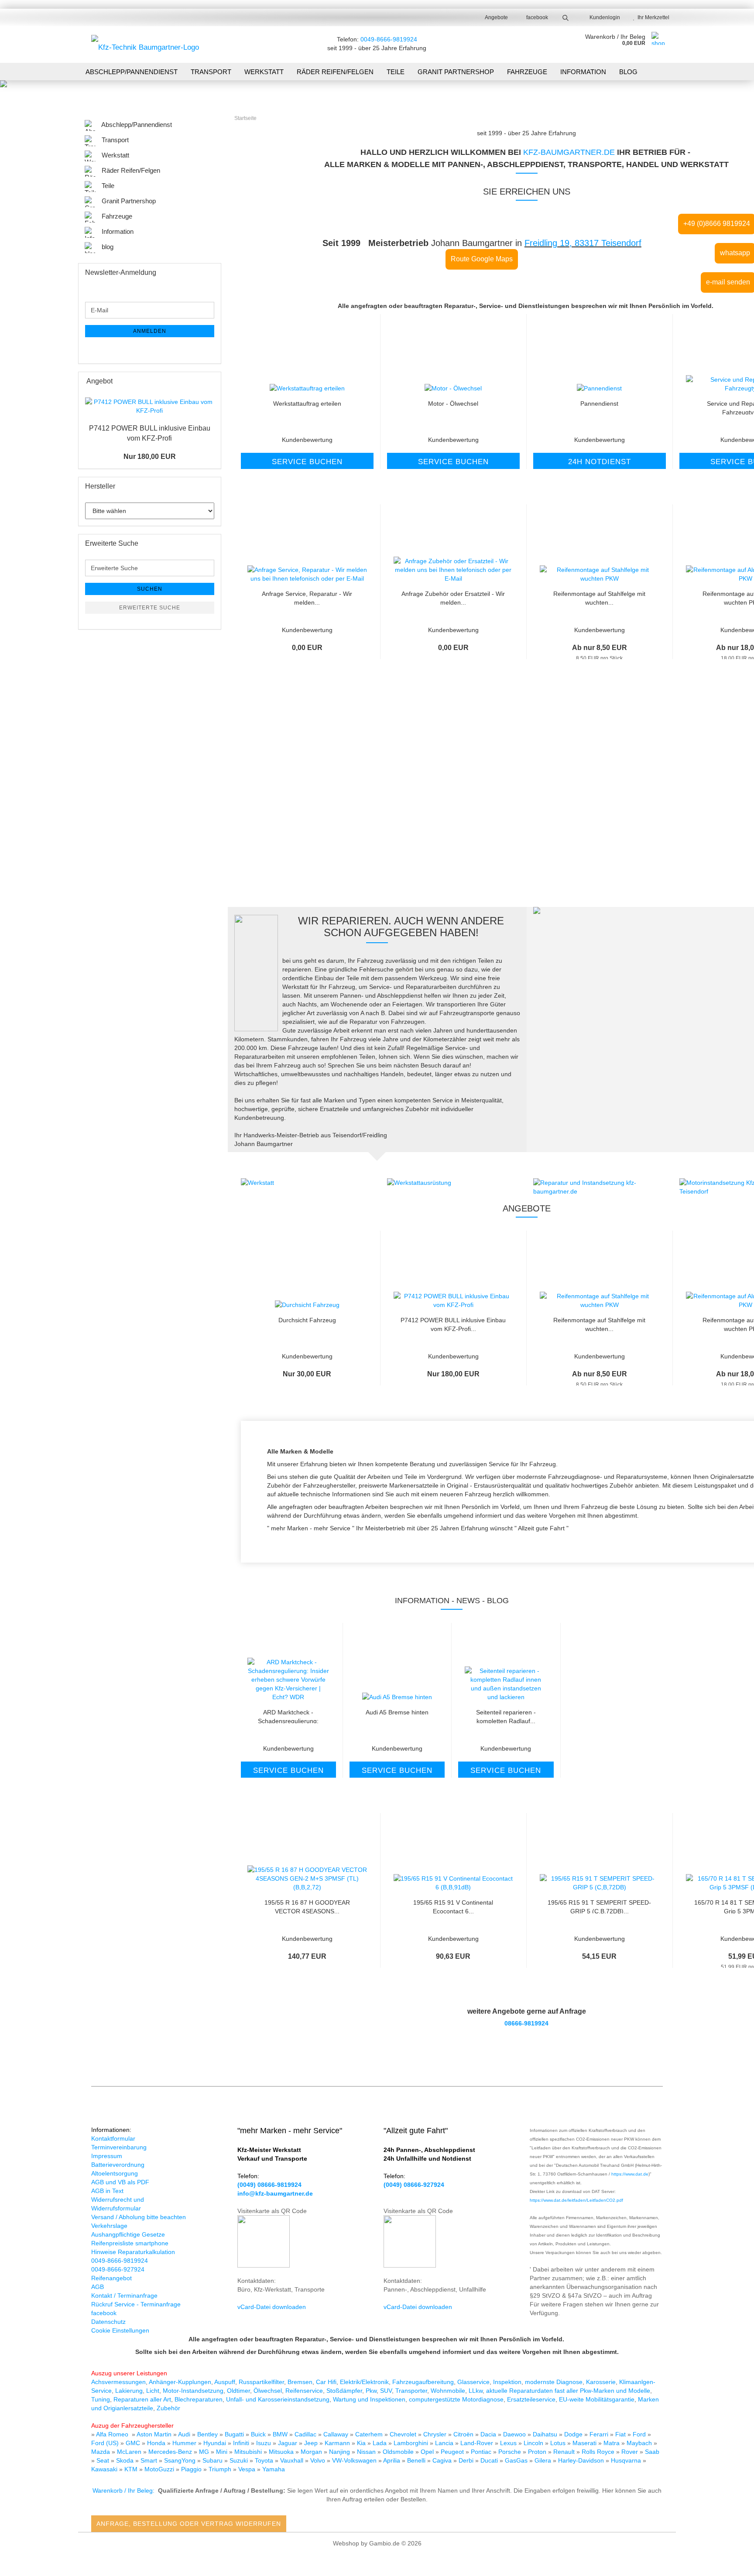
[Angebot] (212, 381)
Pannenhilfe (321, 841)
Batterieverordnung (118, 2165)
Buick (259, 2434)
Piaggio (192, 2469)
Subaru (213, 2460)
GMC (133, 2443)
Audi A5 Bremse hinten (397, 1712)
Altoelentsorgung (115, 2173)
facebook (536, 17)
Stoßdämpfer (344, 2391)
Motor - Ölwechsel (453, 404)
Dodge (574, 2434)
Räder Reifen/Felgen (335, 72)
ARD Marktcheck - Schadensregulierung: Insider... (288, 1716)
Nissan (367, 2452)
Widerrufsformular (116, 2208)
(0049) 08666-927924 (414, 2185)
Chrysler (436, 2434)
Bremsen (300, 2382)
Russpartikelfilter (261, 2382)
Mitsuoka (282, 2452)
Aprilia (392, 2460)
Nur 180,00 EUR (150, 457)
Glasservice (473, 2382)
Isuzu (264, 2443)
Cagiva (443, 2460)
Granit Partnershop (456, 72)
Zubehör (168, 2408)
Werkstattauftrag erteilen (307, 404)
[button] (221, 398)
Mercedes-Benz (171, 2452)
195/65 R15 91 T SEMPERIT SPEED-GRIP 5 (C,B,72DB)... (599, 1906)
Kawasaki (105, 2469)
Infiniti (242, 2443)
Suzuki (240, 2460)
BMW (281, 2434)
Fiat (621, 2434)
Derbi (467, 2460)
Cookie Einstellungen (120, 2330)
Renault (565, 2452)
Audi (185, 2434)
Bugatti (235, 2434)
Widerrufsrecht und (118, 2200)
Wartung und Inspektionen (369, 2399)
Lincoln (534, 2443)
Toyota (265, 2460)
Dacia (489, 2434)
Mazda (101, 2452)
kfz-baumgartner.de (569, 152)
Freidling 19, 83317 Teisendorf (583, 243)
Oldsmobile (399, 2452)
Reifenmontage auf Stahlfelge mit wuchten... (599, 597)
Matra (612, 2443)
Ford (640, 2434)
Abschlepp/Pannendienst (132, 72)
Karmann (338, 2443)
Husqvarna (627, 2460)
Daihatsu (545, 2434)
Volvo (319, 2460)
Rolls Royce (599, 2452)
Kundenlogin (603, 17)
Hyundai (216, 2443)
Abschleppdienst (320, 857)
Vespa (248, 2469)
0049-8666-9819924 (389, 39)
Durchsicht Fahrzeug (307, 1320)
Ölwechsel (268, 2391)
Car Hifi (326, 2382)
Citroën (464, 2434)
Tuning (101, 2399)
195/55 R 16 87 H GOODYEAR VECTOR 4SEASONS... (307, 1906)
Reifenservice (304, 2391)
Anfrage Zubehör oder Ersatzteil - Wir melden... (453, 597)
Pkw (371, 2391)
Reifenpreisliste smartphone (130, 2243)
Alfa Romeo (113, 2434)
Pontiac (482, 2452)
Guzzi (167, 2469)
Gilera (544, 2460)
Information (583, 72)
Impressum (107, 2156)
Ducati (490, 2460)
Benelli (417, 2460)
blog (628, 72)
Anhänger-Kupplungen (180, 2382)
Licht (153, 2391)
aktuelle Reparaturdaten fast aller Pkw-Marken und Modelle (568, 2391)
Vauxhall (293, 2460)
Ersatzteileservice (531, 2399)
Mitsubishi (249, 2452)
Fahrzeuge (527, 72)
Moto (151, 2469)
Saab (652, 2452)
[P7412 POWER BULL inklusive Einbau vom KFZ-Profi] (150, 406)
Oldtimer (238, 2391)
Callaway (337, 2434)
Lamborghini (412, 2443)
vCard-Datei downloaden (272, 2307)
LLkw (476, 2391)
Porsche (511, 2452)
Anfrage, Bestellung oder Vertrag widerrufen (189, 2524)
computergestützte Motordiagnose (456, 2399)
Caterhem (370, 2434)
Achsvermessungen (118, 2382)
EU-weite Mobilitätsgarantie (597, 2399)
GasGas (517, 2460)
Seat (104, 2460)
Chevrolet (404, 2434)
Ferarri (600, 2434)
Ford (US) (106, 2443)
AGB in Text (107, 2191)
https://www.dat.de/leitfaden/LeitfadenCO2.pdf (576, 2200)
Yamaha (274, 2469)
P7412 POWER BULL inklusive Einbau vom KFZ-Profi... (453, 1324)
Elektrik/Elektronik (364, 2382)
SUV (386, 2391)
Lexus (509, 2443)
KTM (132, 2469)
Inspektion (507, 2382)
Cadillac (306, 2434)
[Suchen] (565, 17)
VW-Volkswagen (355, 2460)
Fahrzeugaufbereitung (423, 2382)
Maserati (585, 2443)
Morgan (312, 2452)
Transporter (411, 2391)
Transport (211, 72)
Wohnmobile (448, 2391)
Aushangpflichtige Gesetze (128, 2234)
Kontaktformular (113, 2138)
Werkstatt (264, 72)
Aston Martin (155, 2434)
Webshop (346, 2543)
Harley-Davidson (582, 2460)
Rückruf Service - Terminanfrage (136, 2304)
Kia (362, 2443)
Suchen (150, 589)
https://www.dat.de (630, 2174)
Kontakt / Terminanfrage (124, 2295)
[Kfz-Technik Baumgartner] (145, 44)
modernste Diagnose (554, 2382)
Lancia (445, 2443)
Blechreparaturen (199, 2399)
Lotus (559, 2443)
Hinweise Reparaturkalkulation (133, 2252)
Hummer (185, 2443)
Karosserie (601, 2382)
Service (719, 841)
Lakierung (129, 2391)
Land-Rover (478, 2443)
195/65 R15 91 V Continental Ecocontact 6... (453, 1906)
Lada (380, 2443)
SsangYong (181, 2460)
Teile (396, 72)
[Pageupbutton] (730, 2563)
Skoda (126, 2460)
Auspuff (225, 2382)
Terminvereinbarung (119, 2147)
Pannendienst (599, 404)
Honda (156, 2443)
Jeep (312, 2443)
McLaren (130, 2452)
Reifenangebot (111, 2278)
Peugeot (453, 2452)
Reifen (520, 857)
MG (205, 2452)
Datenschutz (108, 2322)
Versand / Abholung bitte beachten (139, 2217)
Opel (428, 2452)
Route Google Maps (482, 259)
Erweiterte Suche (150, 608)
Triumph (221, 2469)
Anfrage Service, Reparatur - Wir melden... (307, 597)
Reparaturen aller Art (142, 2399)
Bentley (208, 2434)
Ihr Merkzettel (652, 17)
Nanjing (340, 2452)
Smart (150, 2460)
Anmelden (150, 331)
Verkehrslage (109, 2226)
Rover (631, 2452)
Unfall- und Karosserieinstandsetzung (278, 2399)
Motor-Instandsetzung (193, 2391)
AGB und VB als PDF (120, 2182)
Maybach (640, 2443)
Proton (538, 2452)
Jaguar (288, 2443)
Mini (223, 2452)
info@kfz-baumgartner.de (275, 2193)
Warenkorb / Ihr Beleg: (123, 2490)
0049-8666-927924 (118, 2269)
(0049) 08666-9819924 (269, 2185)
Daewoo (515, 2434)
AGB (98, 2287)
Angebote (496, 17)
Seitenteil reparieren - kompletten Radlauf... (506, 1716)
